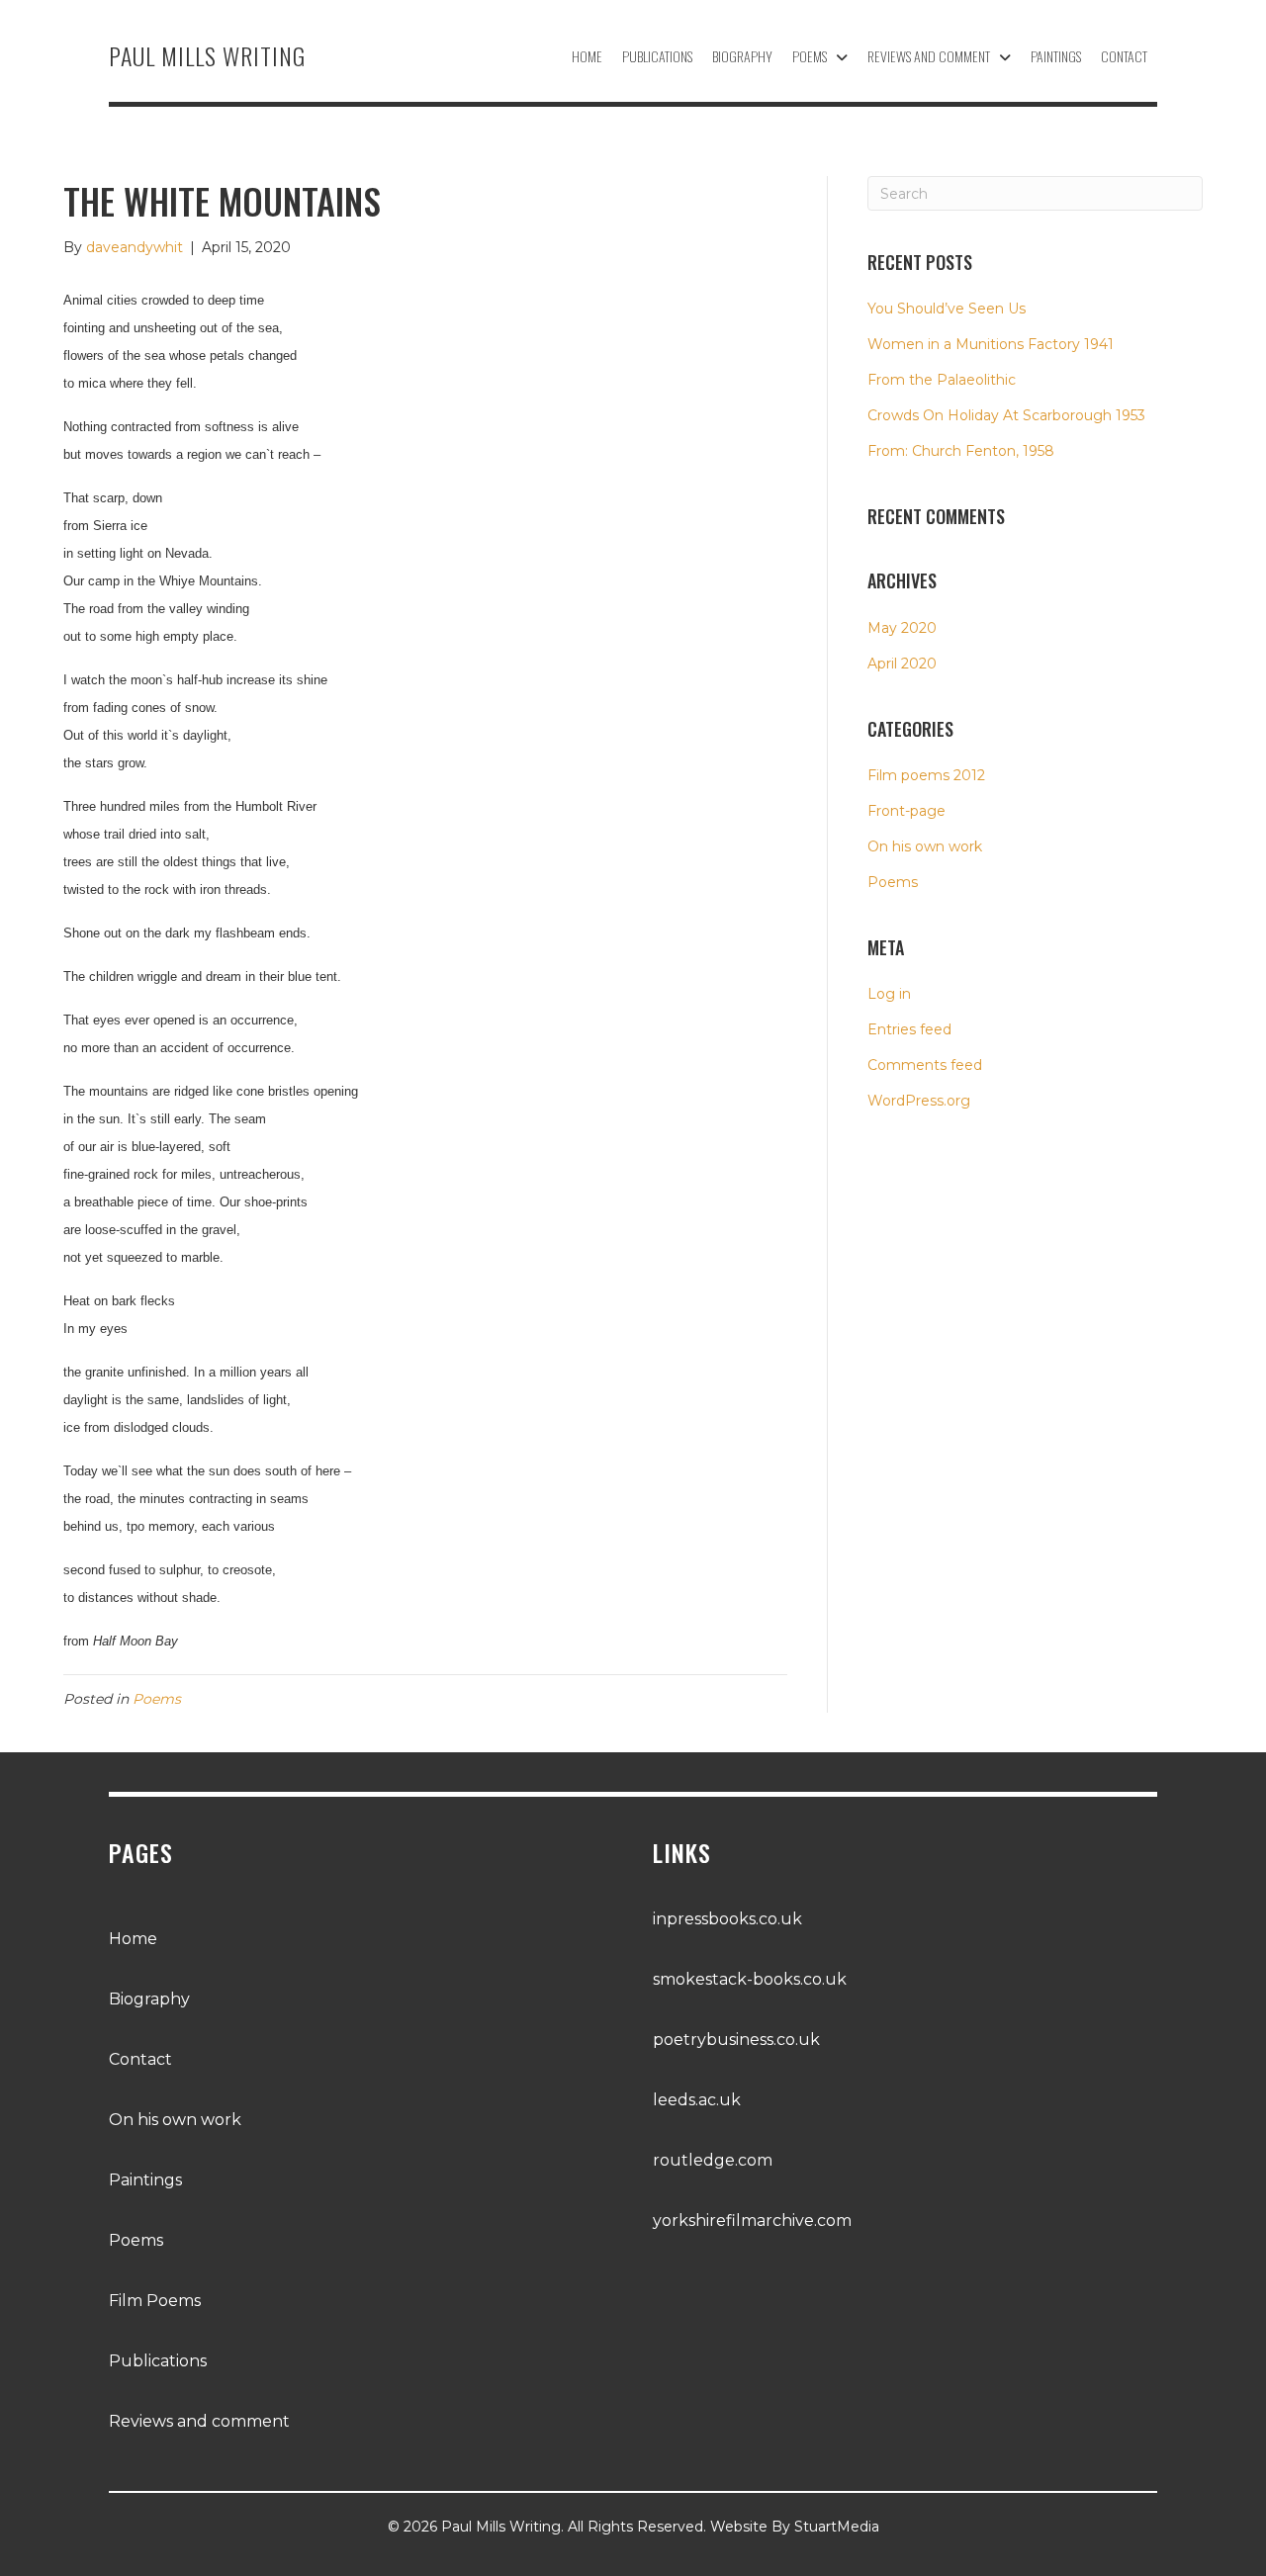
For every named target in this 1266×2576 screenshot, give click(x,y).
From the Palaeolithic (942, 380)
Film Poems (155, 2301)
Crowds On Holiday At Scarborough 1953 (1006, 415)
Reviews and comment (199, 2421)
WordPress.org (919, 1101)
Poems (157, 1699)
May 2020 (902, 628)
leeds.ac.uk (697, 2100)
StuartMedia (837, 2527)
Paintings (145, 2180)
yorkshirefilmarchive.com (752, 2221)
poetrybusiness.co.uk (736, 2040)
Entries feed (909, 1029)
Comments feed (925, 1065)
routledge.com (713, 2160)
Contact (140, 2059)
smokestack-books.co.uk (750, 1979)
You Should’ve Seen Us (947, 309)
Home (133, 1939)
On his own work (925, 846)
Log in (889, 994)
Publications (158, 2361)
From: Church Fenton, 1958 (961, 451)
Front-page (906, 811)
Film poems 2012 (926, 775)
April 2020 (902, 664)
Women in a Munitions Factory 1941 (991, 344)
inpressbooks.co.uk (727, 1919)
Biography (149, 1999)
